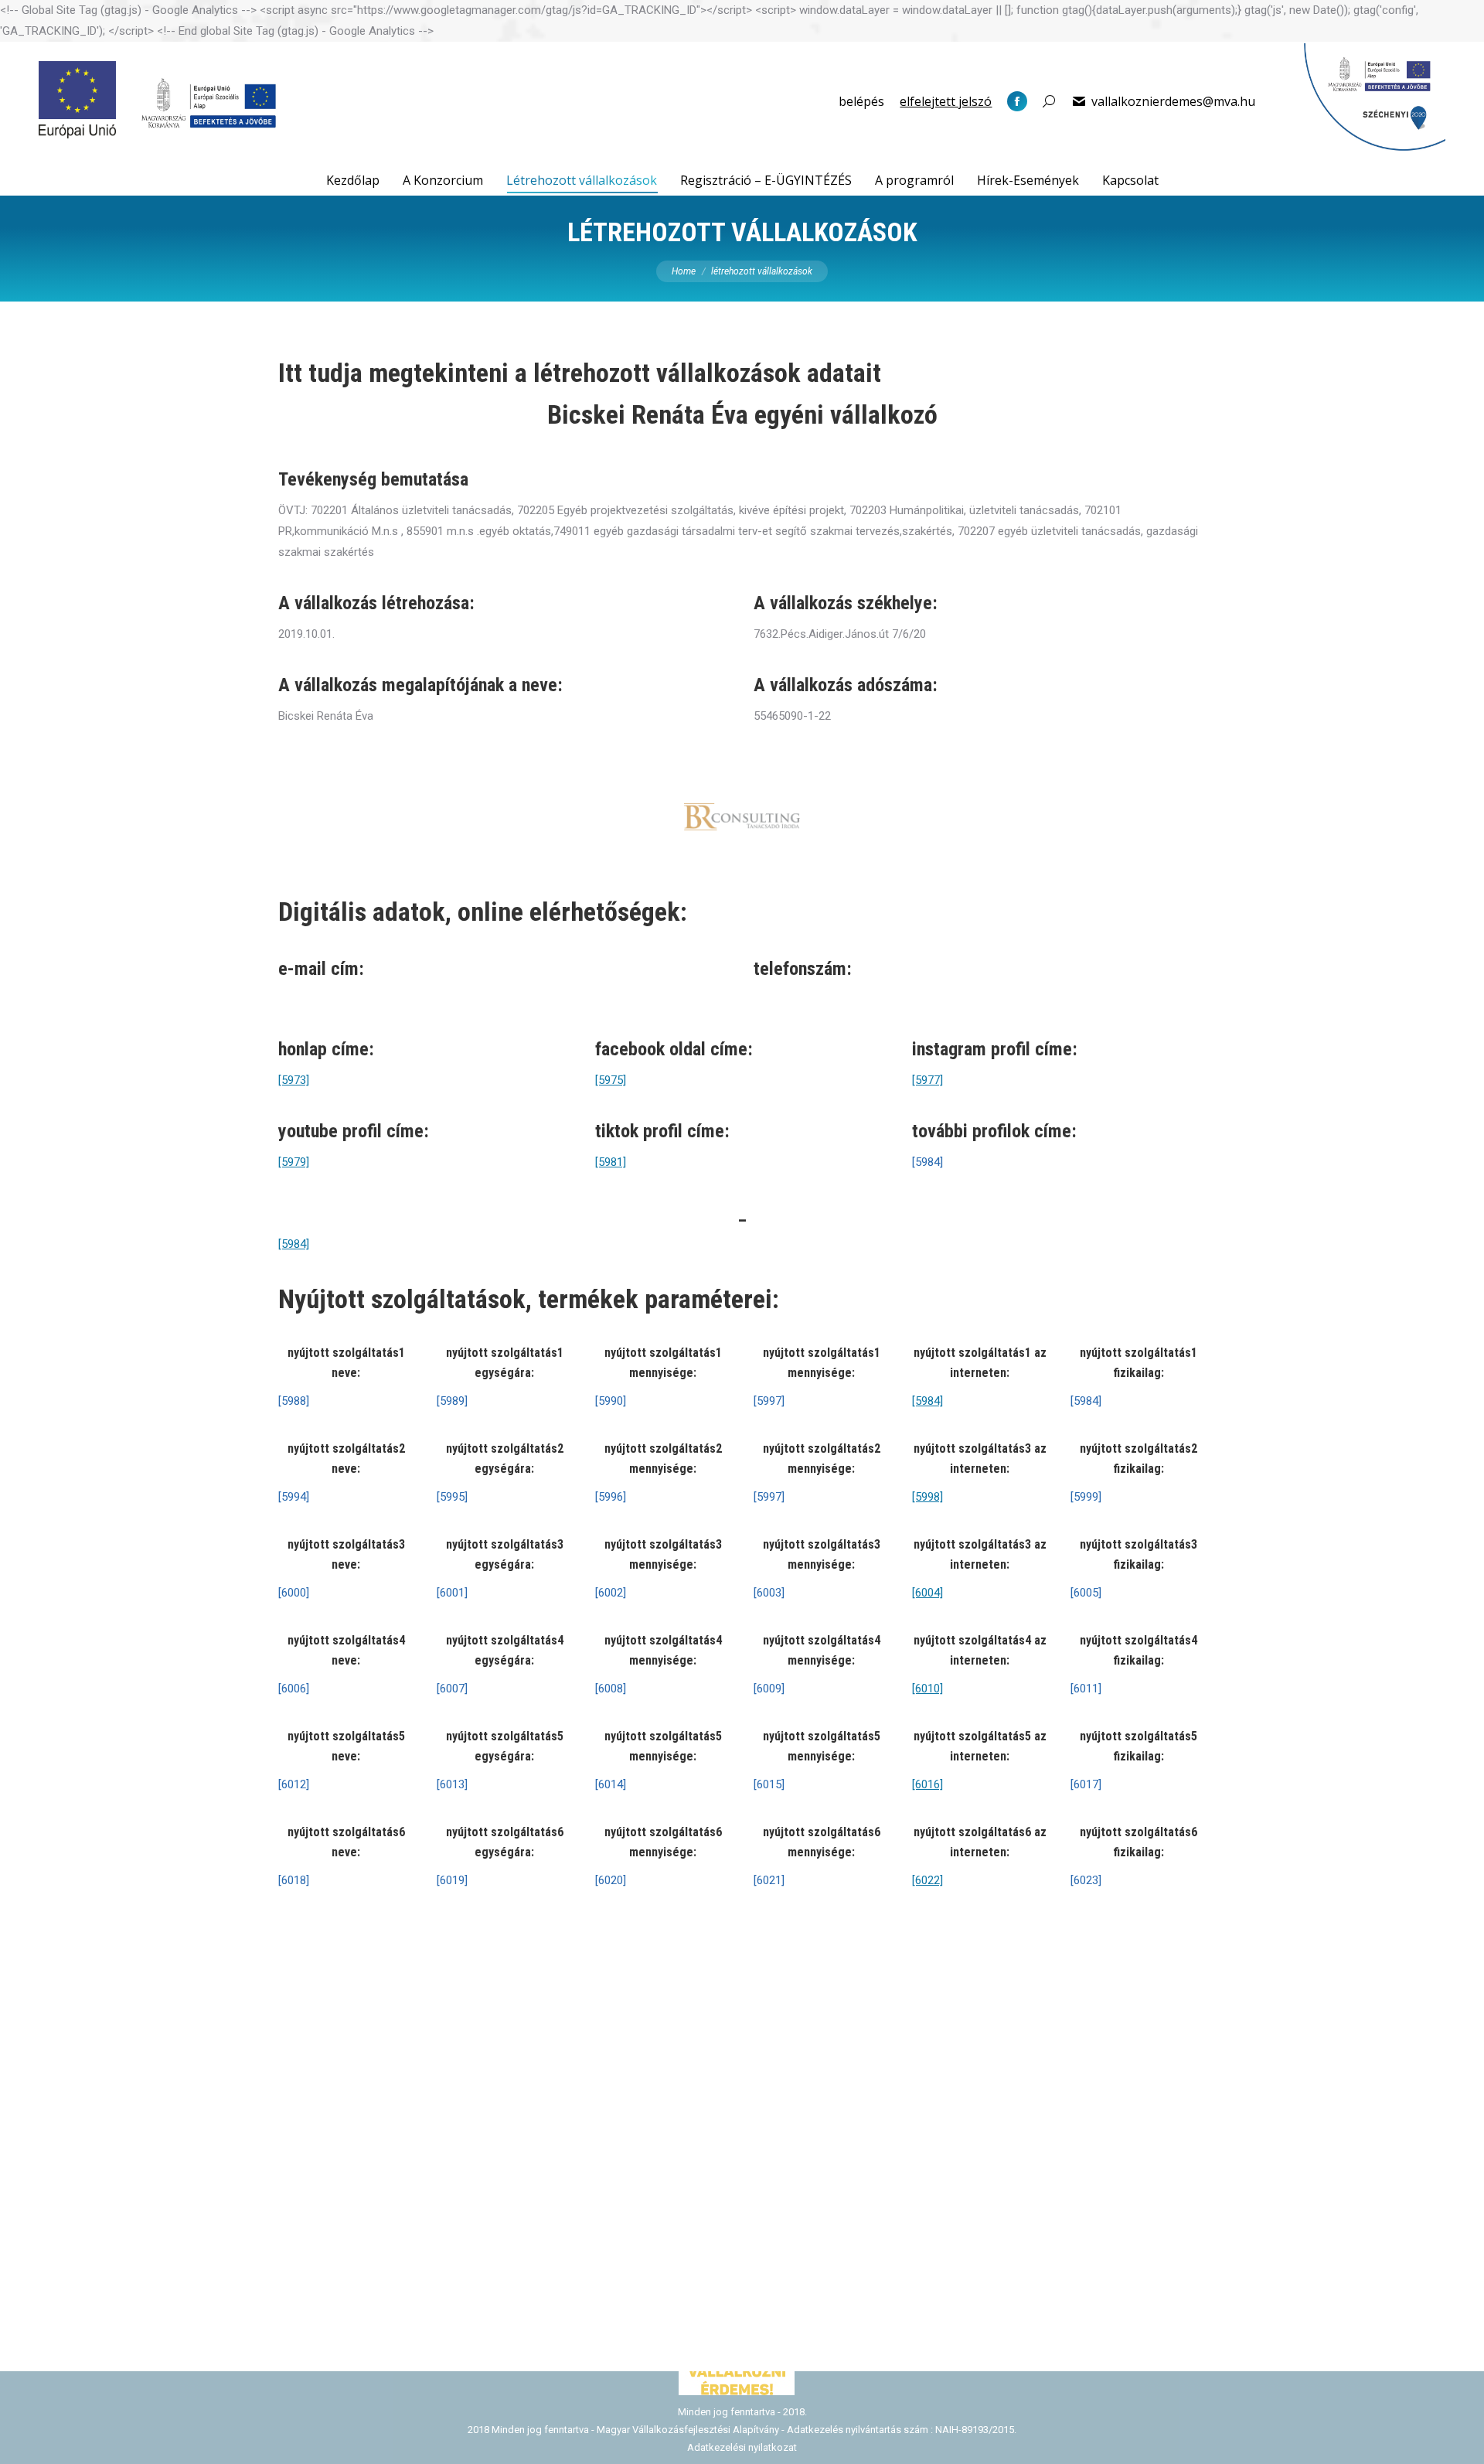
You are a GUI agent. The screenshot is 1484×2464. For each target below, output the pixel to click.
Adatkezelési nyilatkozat (742, 2447)
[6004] (927, 1593)
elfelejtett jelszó (946, 101)
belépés (861, 101)
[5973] (294, 1080)
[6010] (927, 1689)
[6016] (927, 1784)
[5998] (927, 1497)
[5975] (611, 1080)
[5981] (611, 1162)
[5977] (927, 1080)
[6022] (927, 1880)
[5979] (294, 1162)
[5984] (294, 1244)
